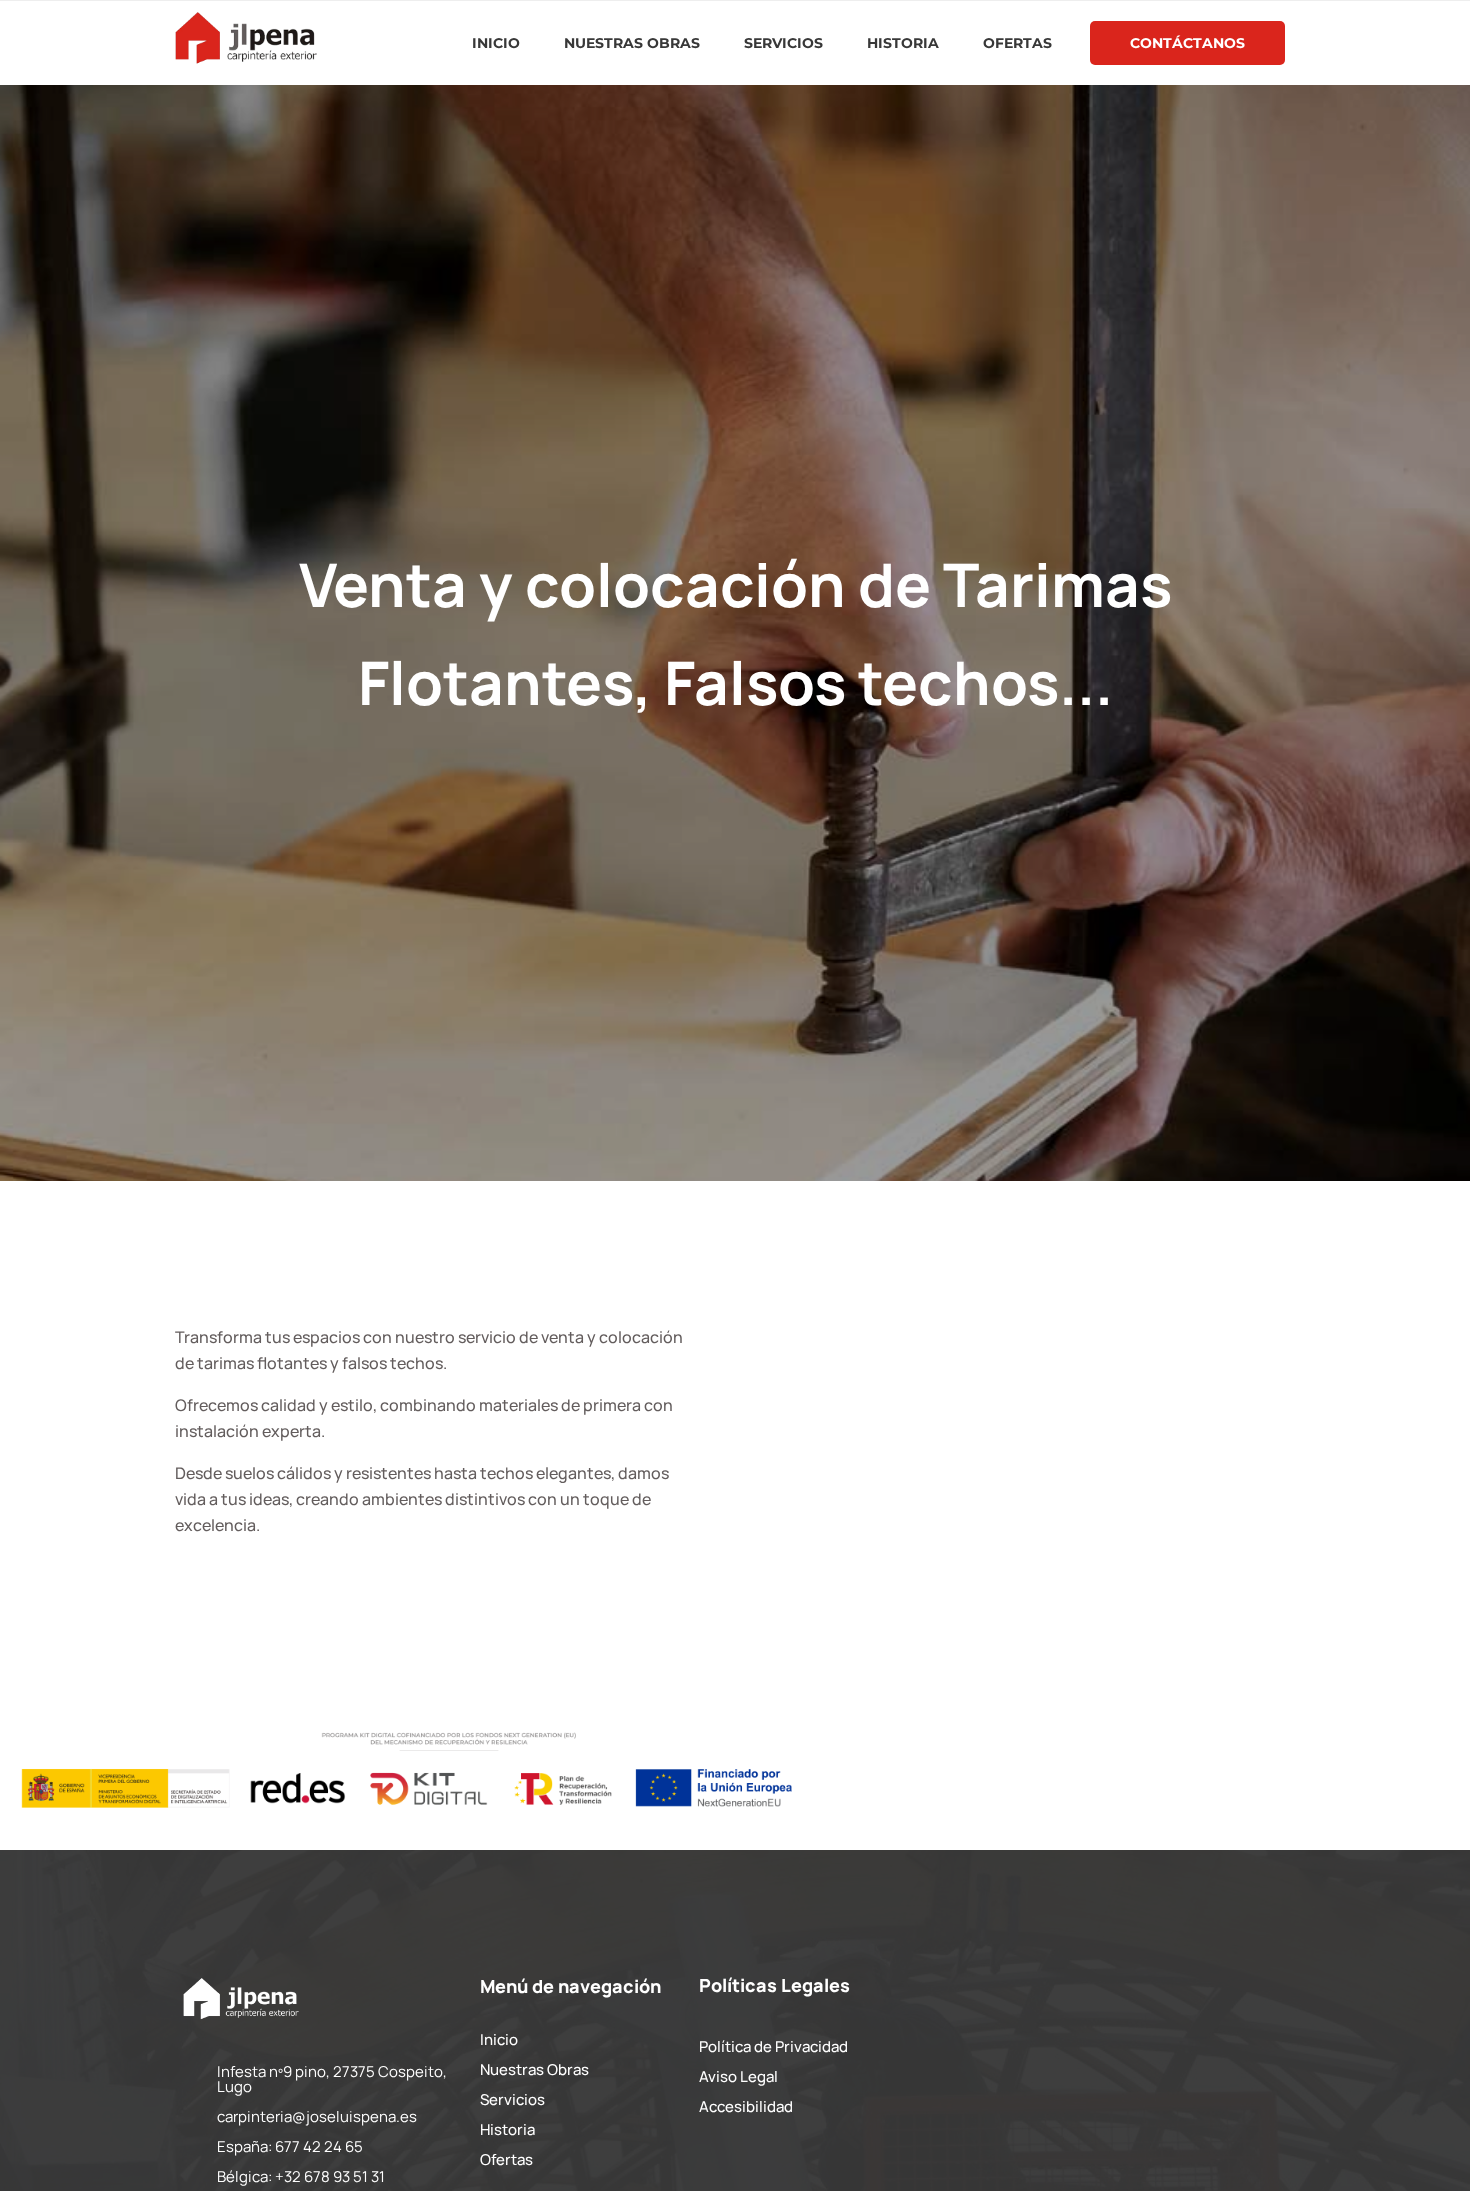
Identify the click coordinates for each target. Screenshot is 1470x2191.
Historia (903, 43)
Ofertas (1017, 43)
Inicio (496, 43)
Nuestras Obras (632, 43)
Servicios (783, 43)
